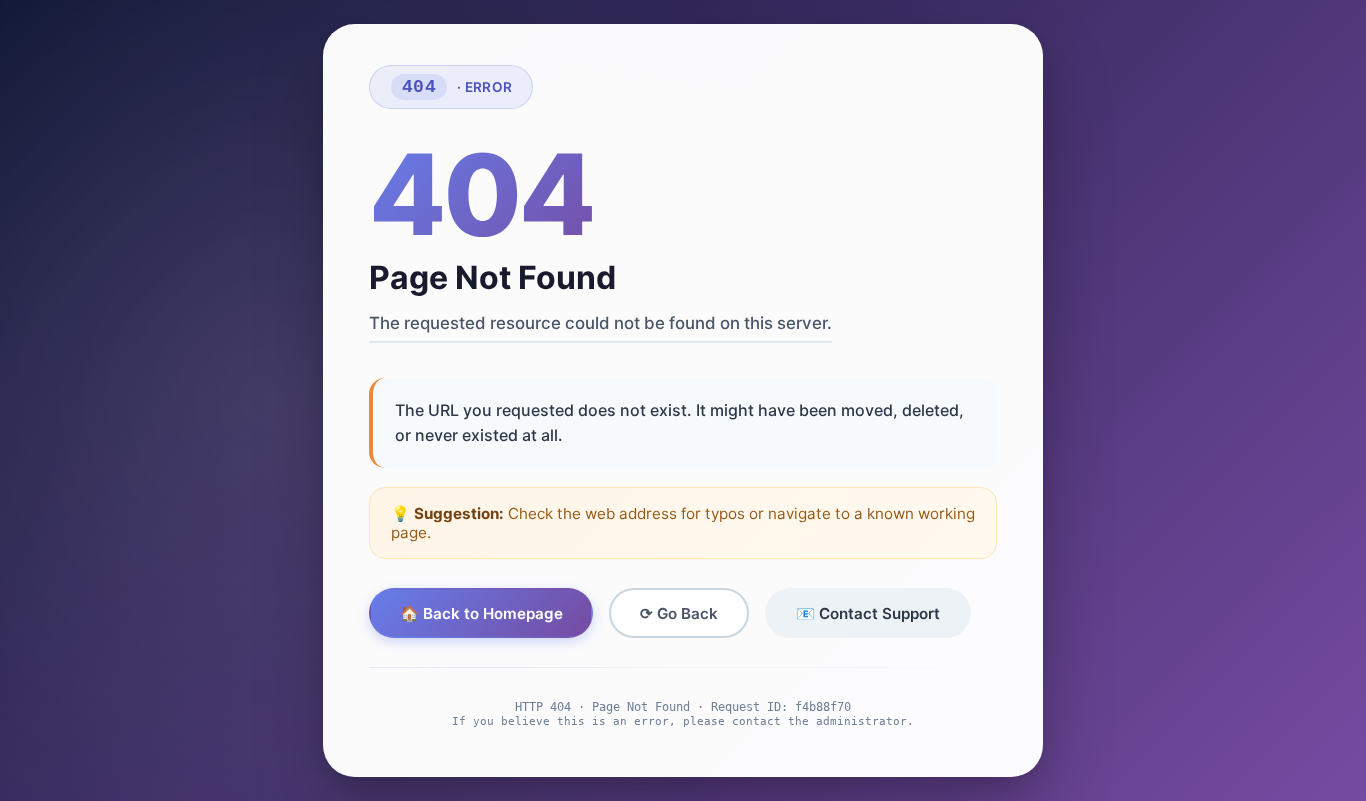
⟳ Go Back (679, 613)
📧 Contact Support (868, 613)
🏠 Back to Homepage (481, 613)
